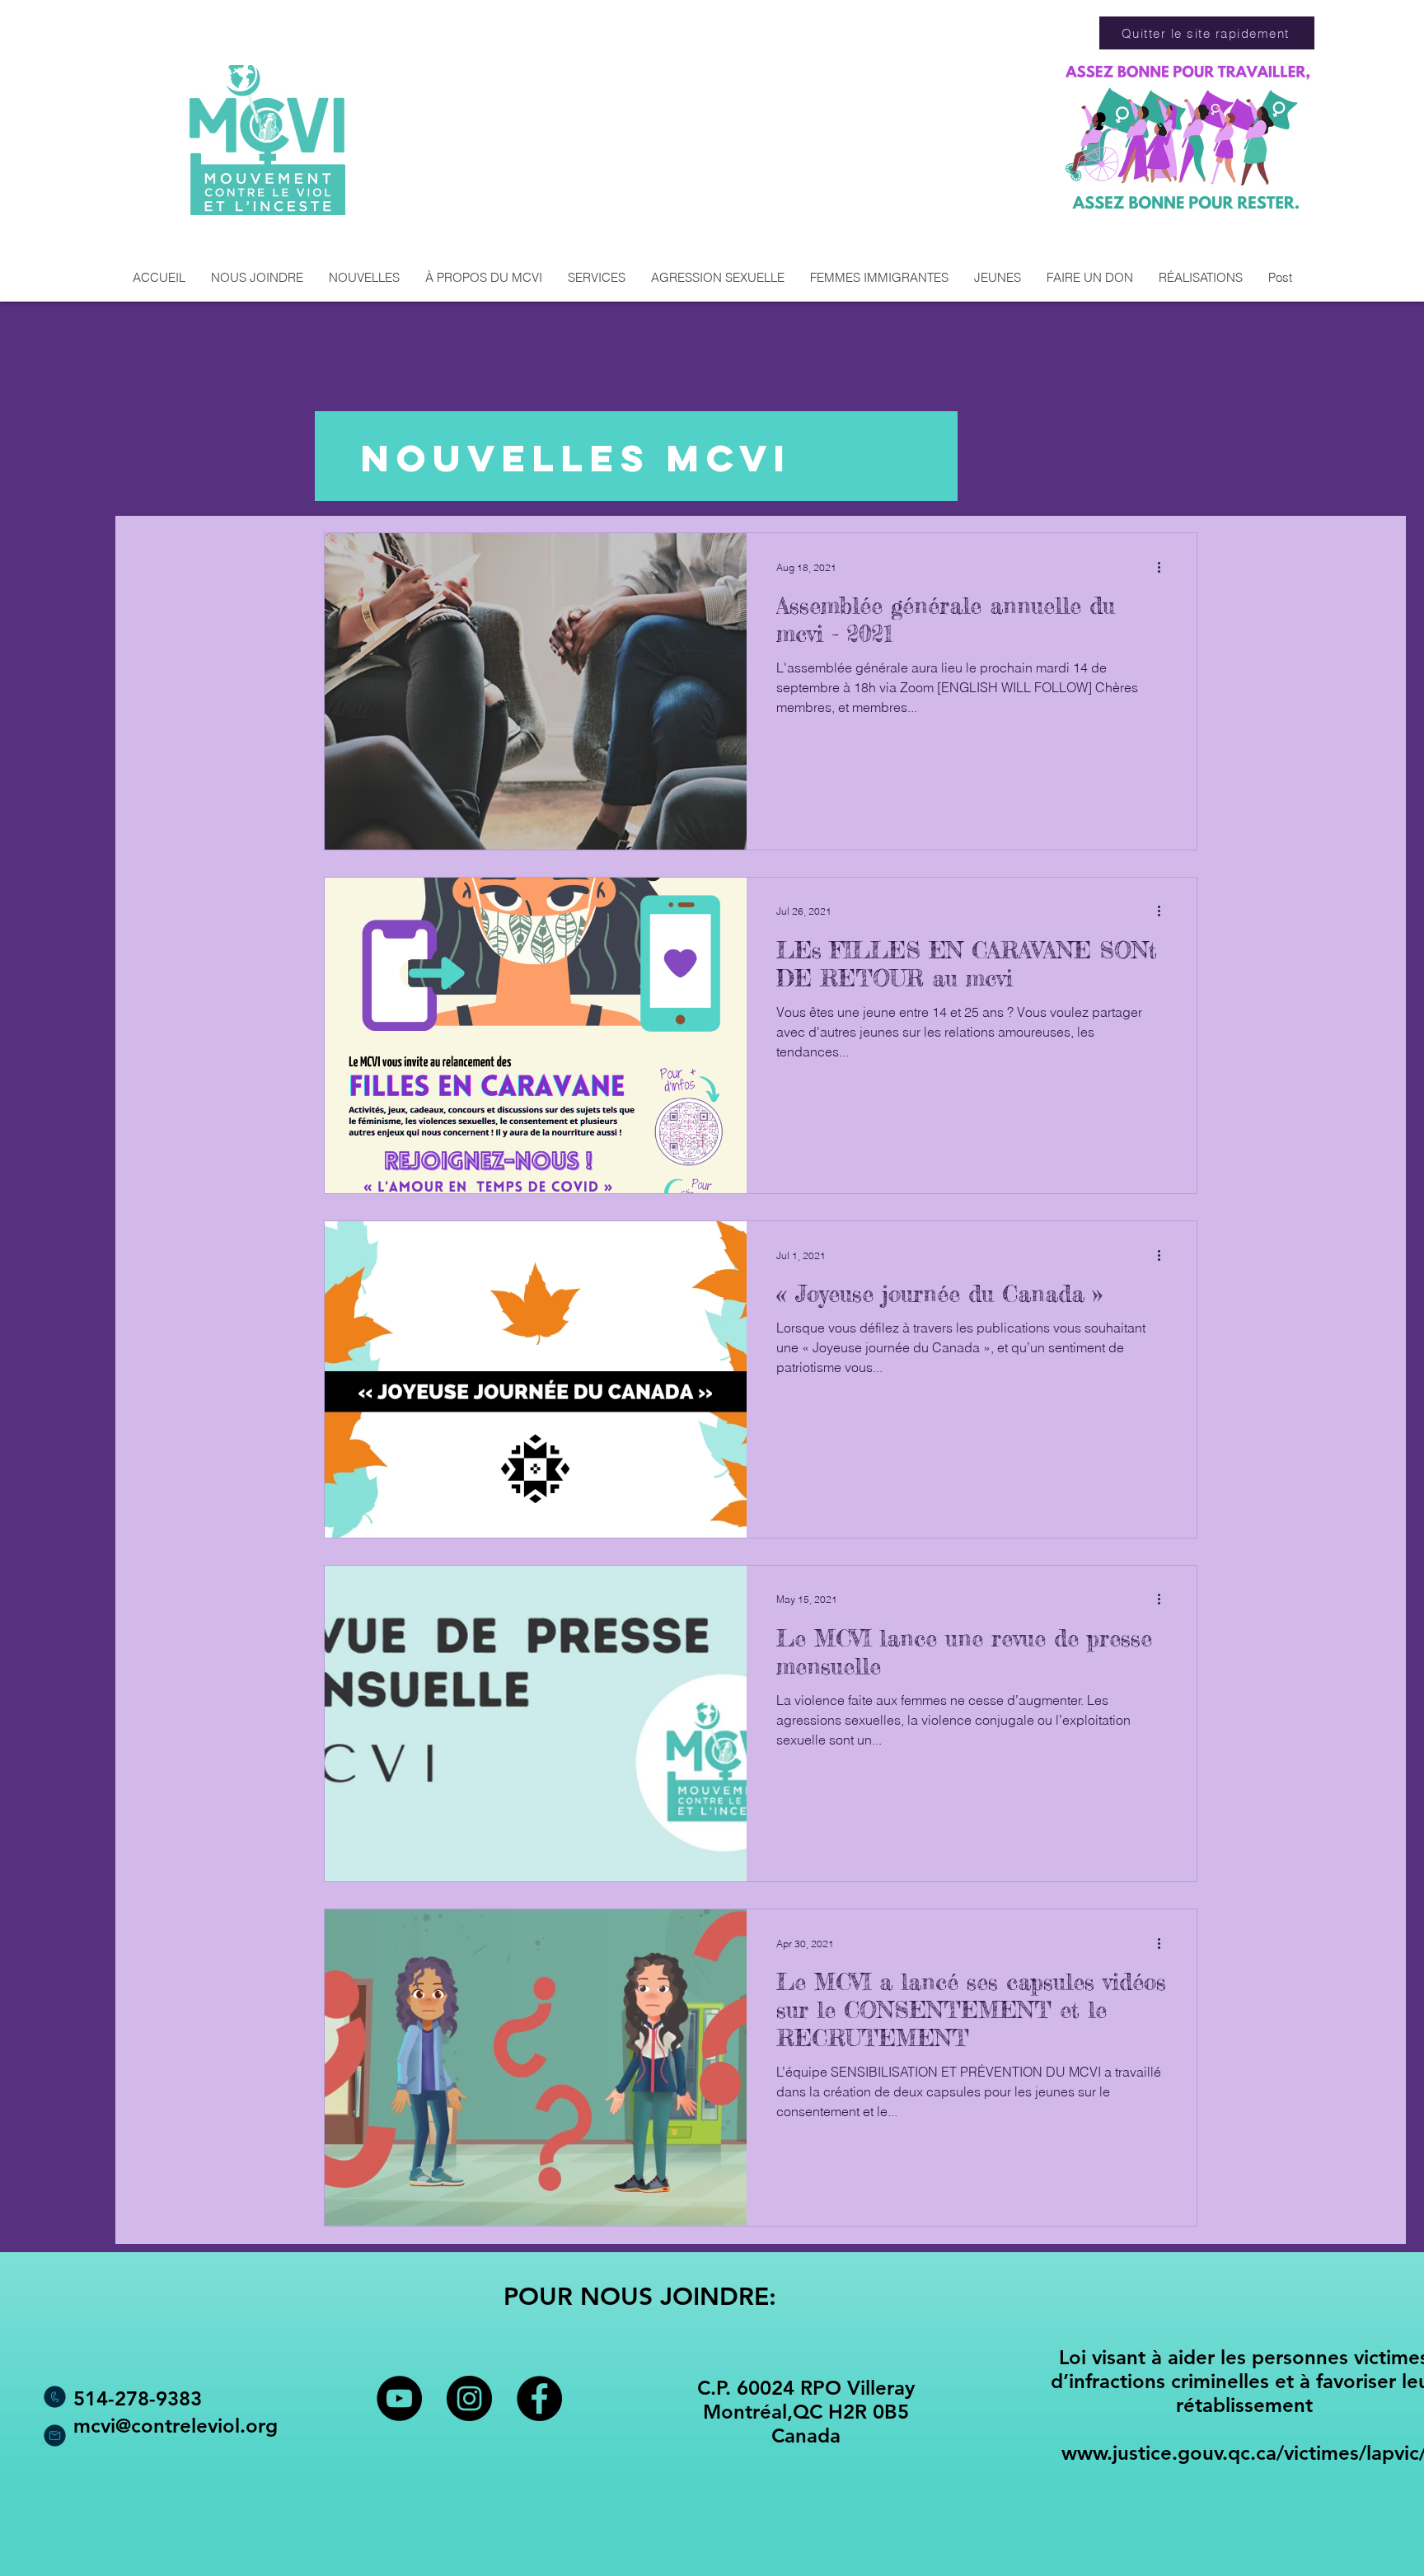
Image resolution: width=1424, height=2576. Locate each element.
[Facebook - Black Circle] (539, 2398)
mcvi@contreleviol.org (176, 2426)
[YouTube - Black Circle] (399, 2398)
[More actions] (1164, 567)
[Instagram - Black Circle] (469, 2398)
